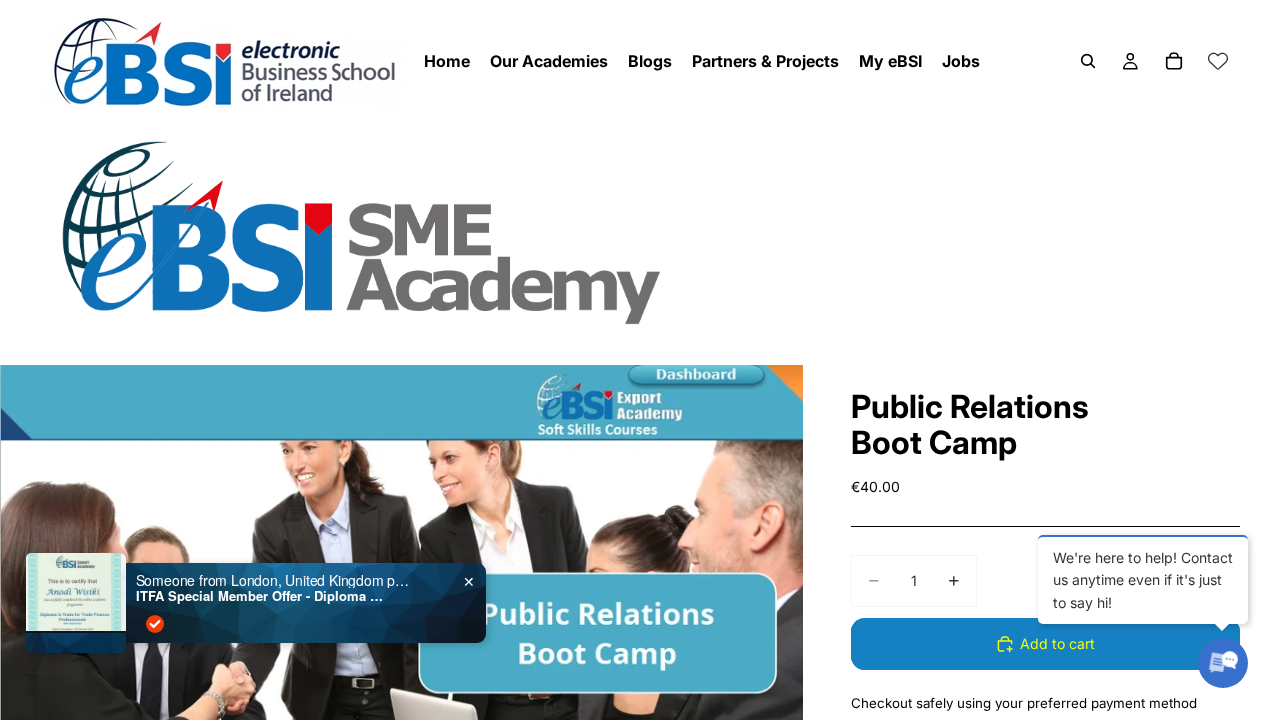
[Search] (1088, 61)
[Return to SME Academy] (640, 231)
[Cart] (1174, 61)
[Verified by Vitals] (155, 624)
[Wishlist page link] (1218, 61)
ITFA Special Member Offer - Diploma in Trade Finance (261, 596)
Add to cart (1057, 643)
